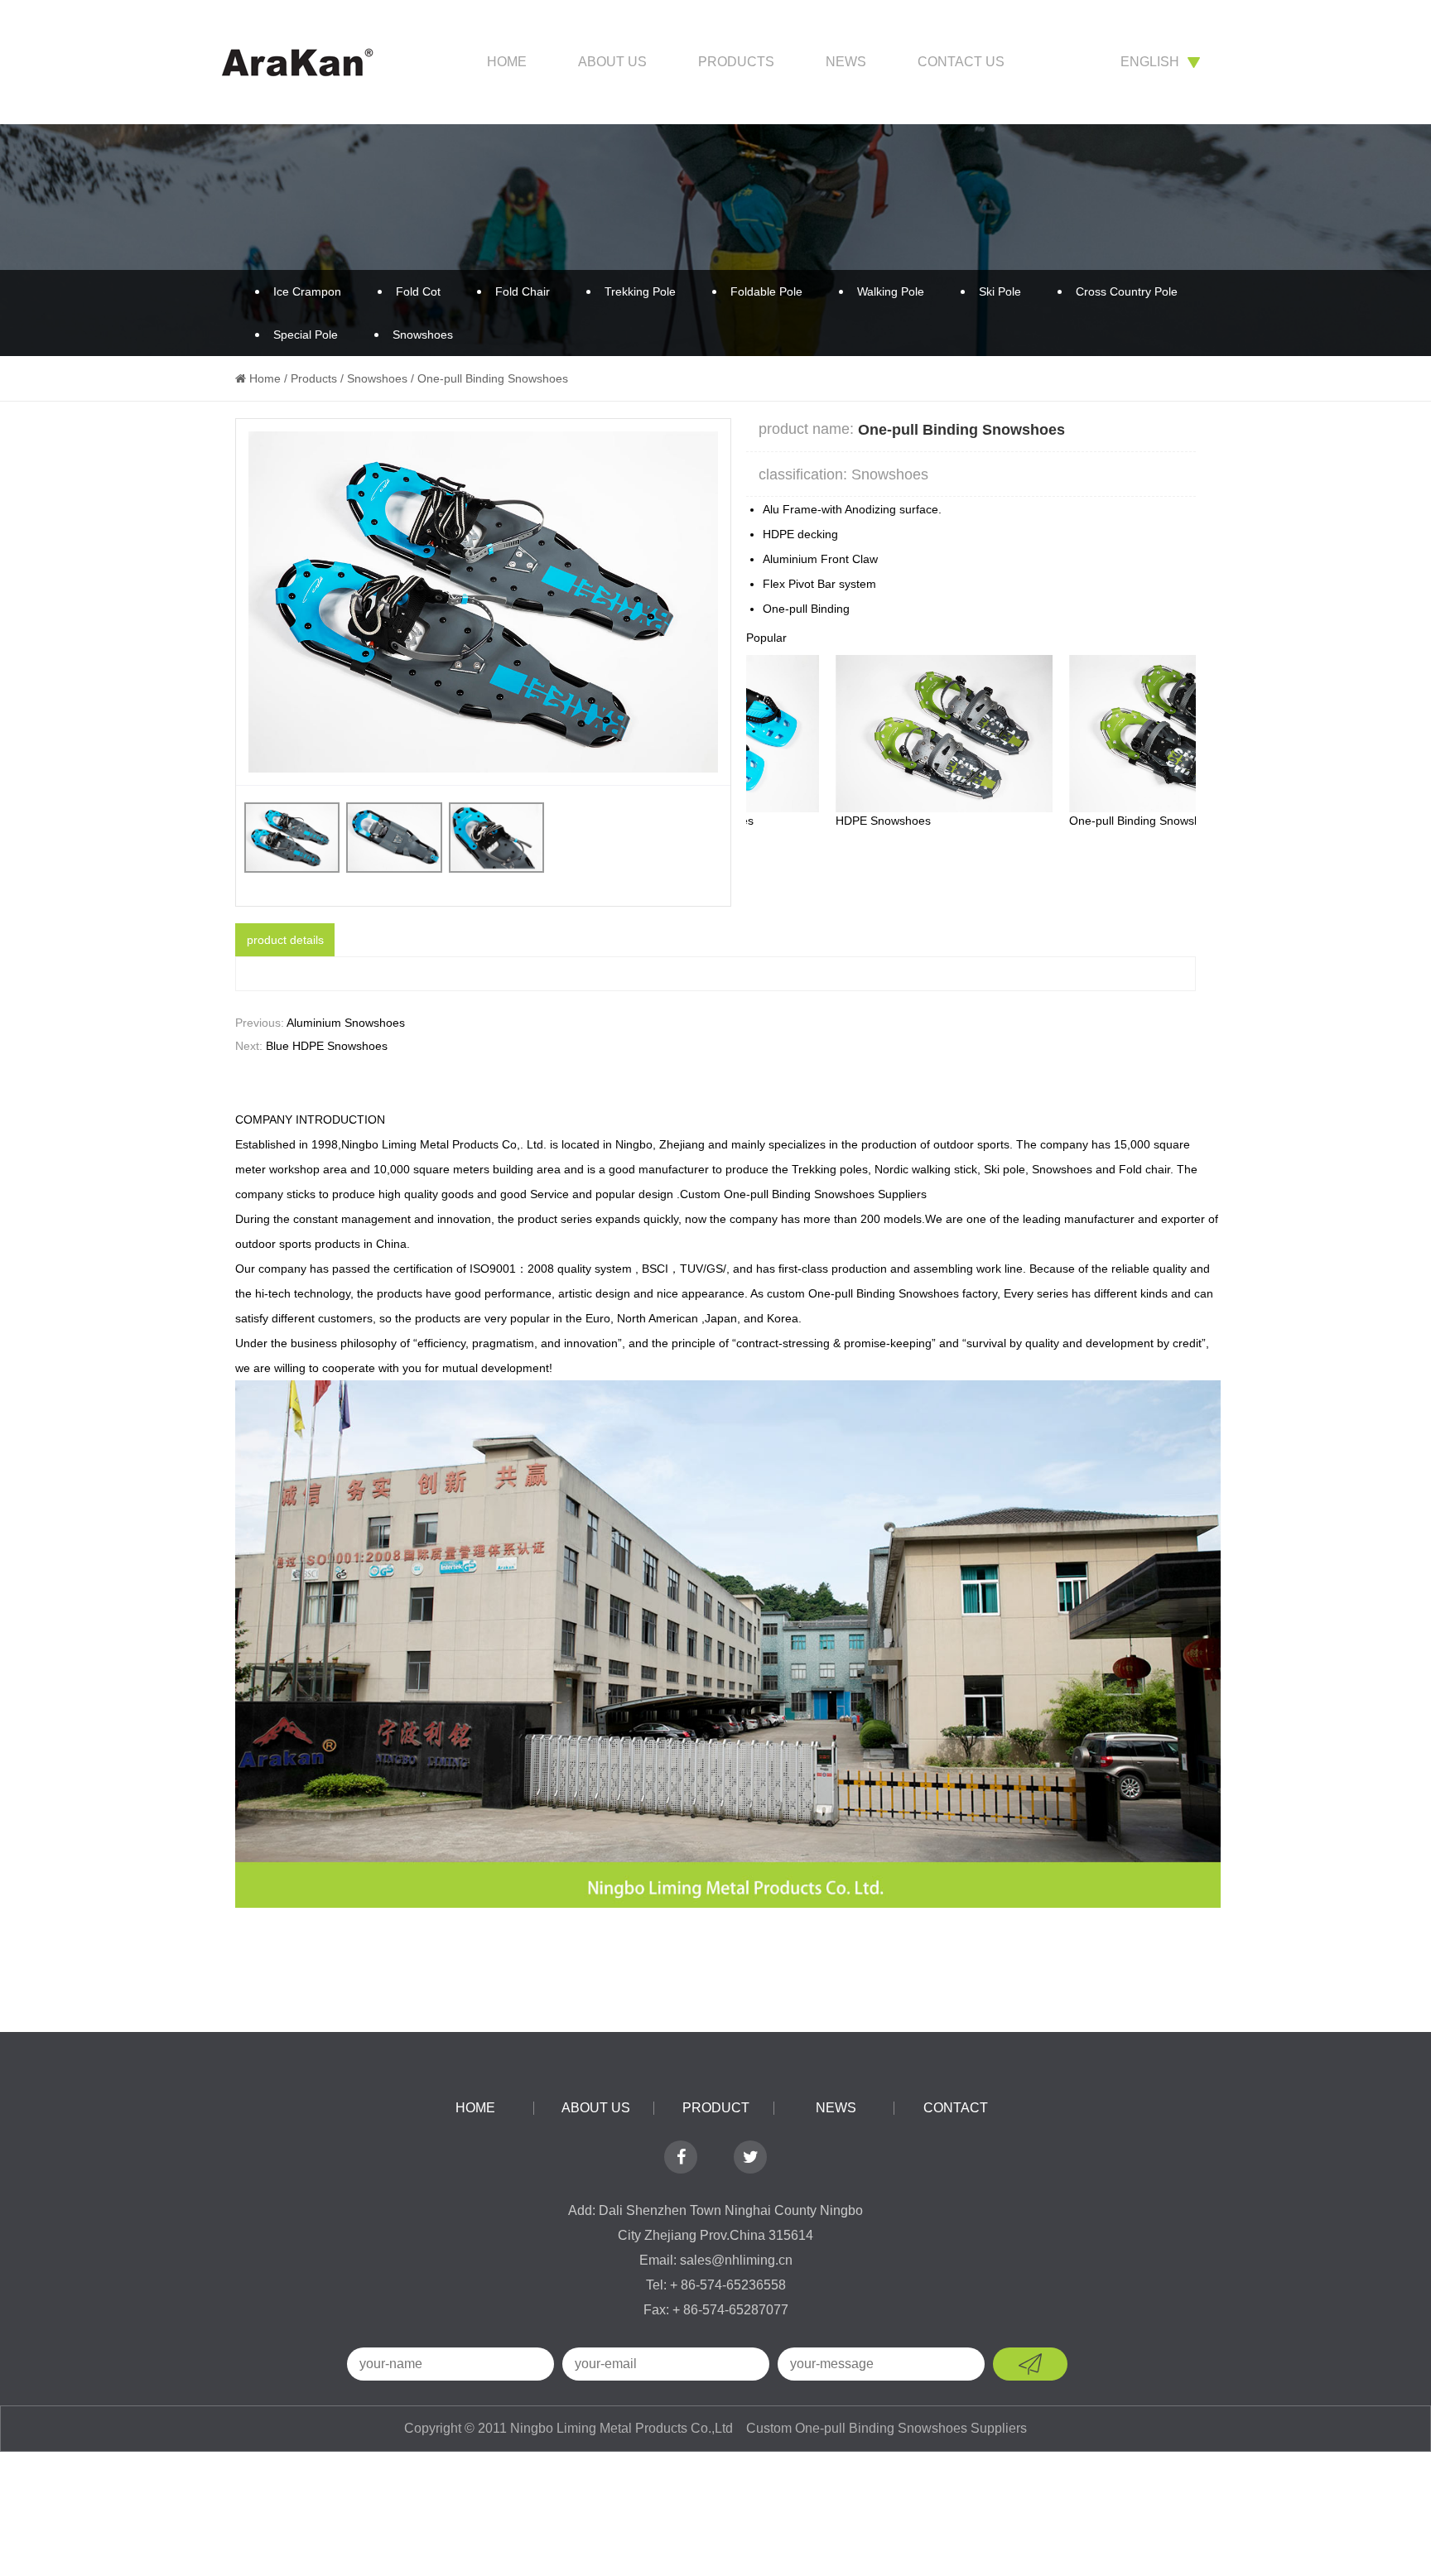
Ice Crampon (307, 291)
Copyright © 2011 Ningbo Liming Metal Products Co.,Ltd (570, 2428)
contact (956, 2108)
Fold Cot (418, 291)
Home (507, 62)
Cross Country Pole (1127, 291)
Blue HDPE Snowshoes (327, 1046)
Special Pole (306, 335)
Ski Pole (1000, 291)
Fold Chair (523, 291)
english (1150, 62)
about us (596, 2108)
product (716, 2108)
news (836, 2108)
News (846, 62)
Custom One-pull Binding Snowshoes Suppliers (803, 1194)
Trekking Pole (640, 291)
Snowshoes (423, 335)
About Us (612, 62)
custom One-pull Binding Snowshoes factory (882, 1293)
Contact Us (961, 62)
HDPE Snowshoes (794, 821)
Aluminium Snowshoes (346, 1023)
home (475, 2108)
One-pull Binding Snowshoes (1054, 821)
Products (736, 62)
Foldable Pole (766, 291)
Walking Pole (891, 291)
